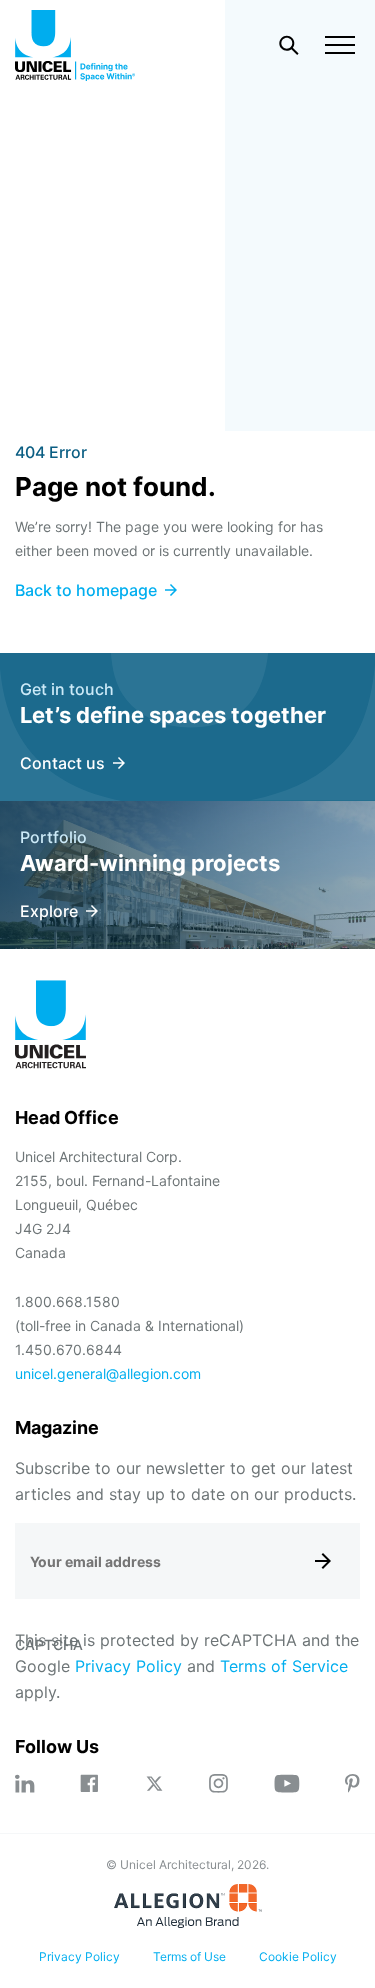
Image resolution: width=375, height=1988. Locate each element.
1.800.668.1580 (67, 1301)
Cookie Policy (298, 1956)
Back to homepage (86, 590)
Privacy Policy (128, 1666)
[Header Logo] (75, 45)
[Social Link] (25, 1783)
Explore (49, 911)
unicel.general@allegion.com (108, 1373)
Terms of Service (284, 1666)
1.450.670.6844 (68, 1349)
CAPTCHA (49, 1644)
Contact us (62, 763)
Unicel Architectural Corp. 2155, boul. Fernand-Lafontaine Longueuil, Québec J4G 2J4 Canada (117, 1204)
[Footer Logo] (51, 1027)
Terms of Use (189, 1956)
